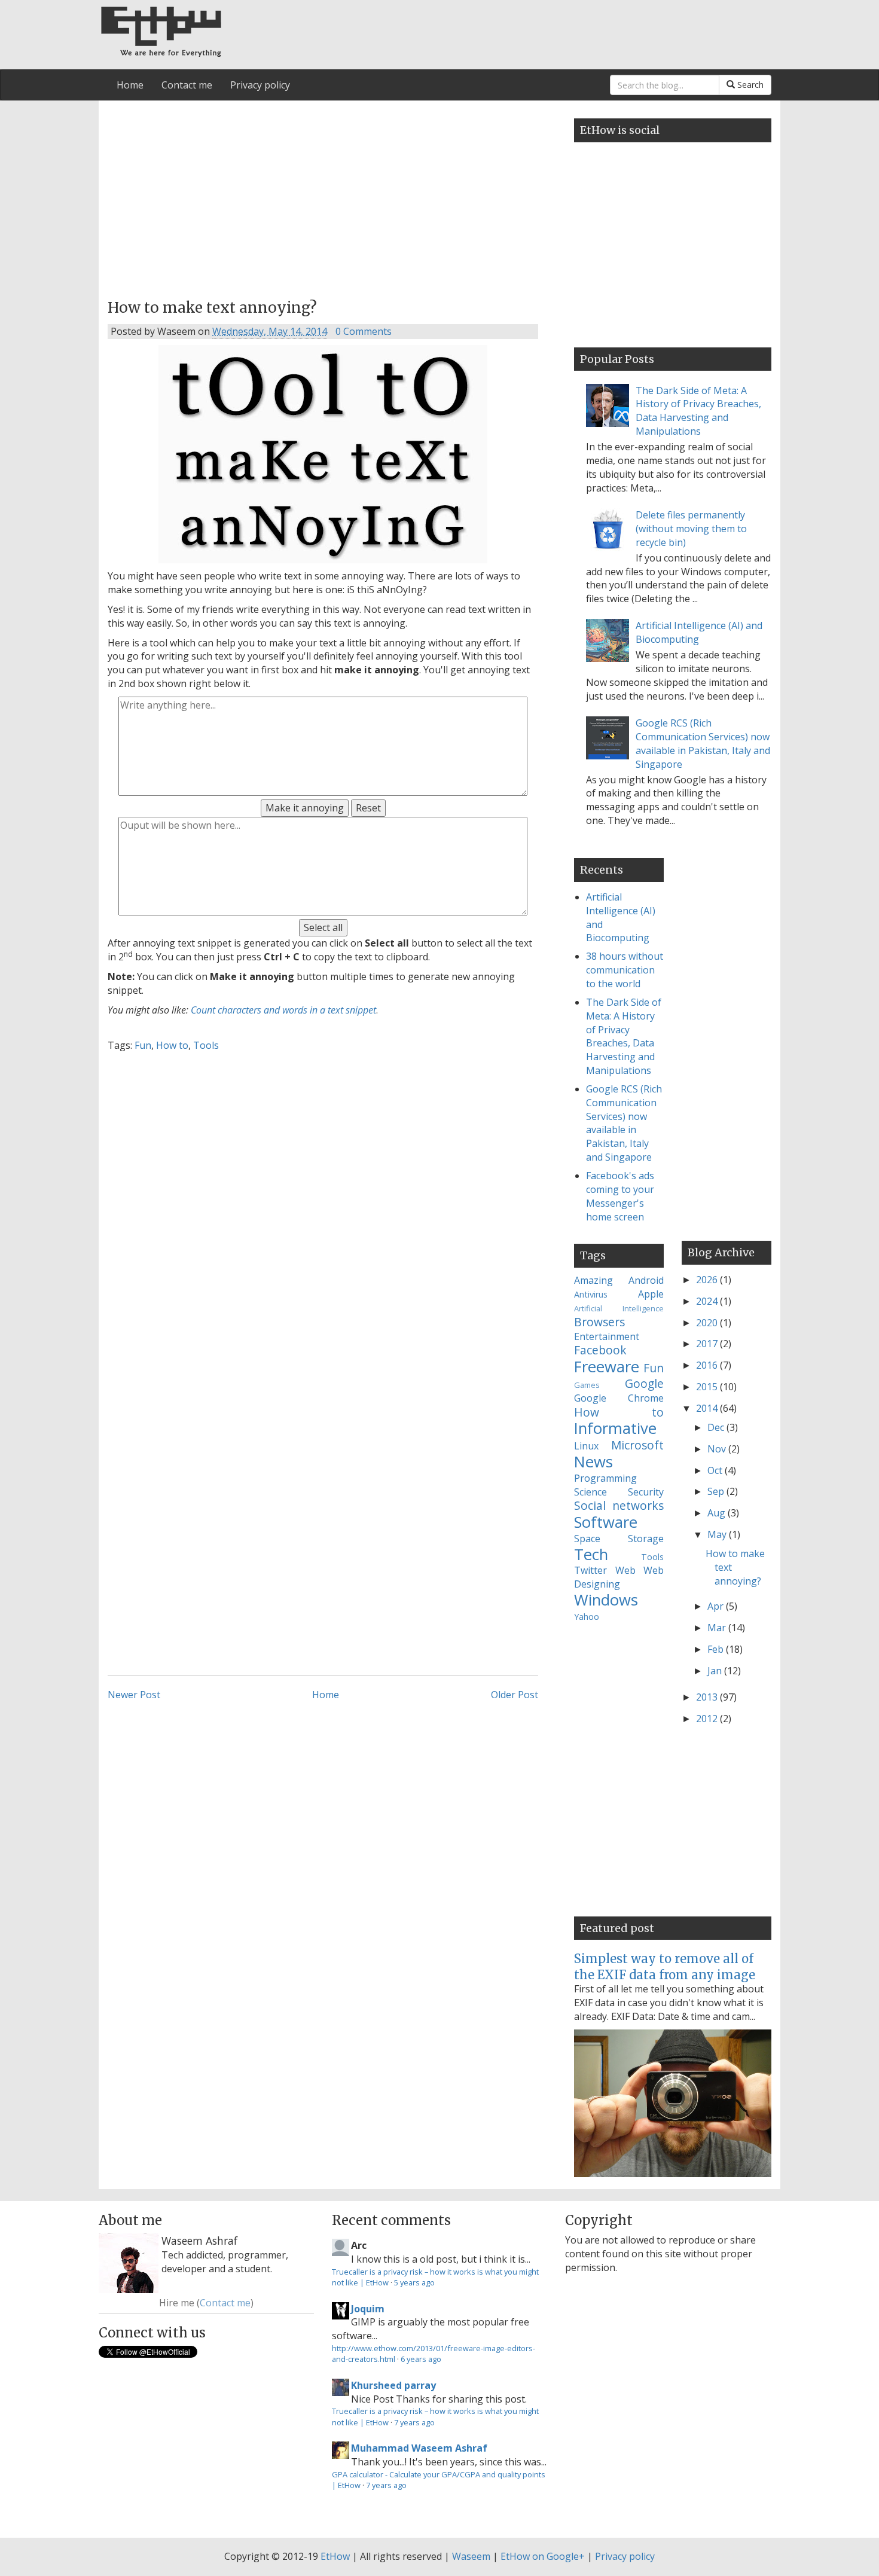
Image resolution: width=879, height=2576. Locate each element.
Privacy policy (260, 85)
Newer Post (134, 1695)
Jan (716, 1671)
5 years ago (414, 2282)
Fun (143, 1045)
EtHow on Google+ (543, 2556)
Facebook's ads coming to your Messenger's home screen (620, 1196)
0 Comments (364, 331)
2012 (708, 1719)
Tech (591, 1554)
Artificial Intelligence (619, 1308)
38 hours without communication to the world (625, 970)
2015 (708, 1387)
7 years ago (414, 2422)
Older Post (515, 1695)
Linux (586, 1446)
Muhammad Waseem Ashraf (419, 2448)
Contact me (187, 85)
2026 (708, 1280)
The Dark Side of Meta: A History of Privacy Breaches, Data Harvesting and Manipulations (698, 411)
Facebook (600, 1350)
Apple (651, 1294)
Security (646, 1492)
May (718, 1534)
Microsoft (637, 1445)
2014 (708, 1408)
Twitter (590, 1570)
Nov (718, 1449)
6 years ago (421, 2359)
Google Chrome (619, 1398)
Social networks (619, 1505)
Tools (206, 1045)
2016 (708, 1365)
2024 (708, 1301)
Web (625, 1570)
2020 (708, 1323)
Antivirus (591, 1294)
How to (172, 1045)
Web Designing (619, 1577)
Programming (605, 1478)
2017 (708, 1344)
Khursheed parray (393, 2385)
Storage (646, 1539)
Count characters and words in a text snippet (283, 1010)
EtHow (335, 2556)
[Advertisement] (323, 196)
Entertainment (607, 1336)
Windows (606, 1600)
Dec (717, 1427)
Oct (716, 1470)
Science (590, 1492)
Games (587, 1385)
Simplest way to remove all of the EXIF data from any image (665, 1966)
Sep (717, 1491)
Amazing (593, 1280)
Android (646, 1280)
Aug (718, 1513)
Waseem (471, 2556)
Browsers (599, 1322)
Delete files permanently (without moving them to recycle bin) (691, 529)
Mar (718, 1628)
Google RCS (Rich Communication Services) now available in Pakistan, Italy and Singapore (703, 744)
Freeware (607, 1367)
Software (606, 1522)
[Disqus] (323, 1209)
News (593, 1462)
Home (130, 85)
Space (587, 1539)
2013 (708, 1697)
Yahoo (587, 1617)
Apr (717, 1606)
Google (644, 1383)
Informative (615, 1428)
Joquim (368, 2309)
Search (749, 85)
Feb (717, 1649)
